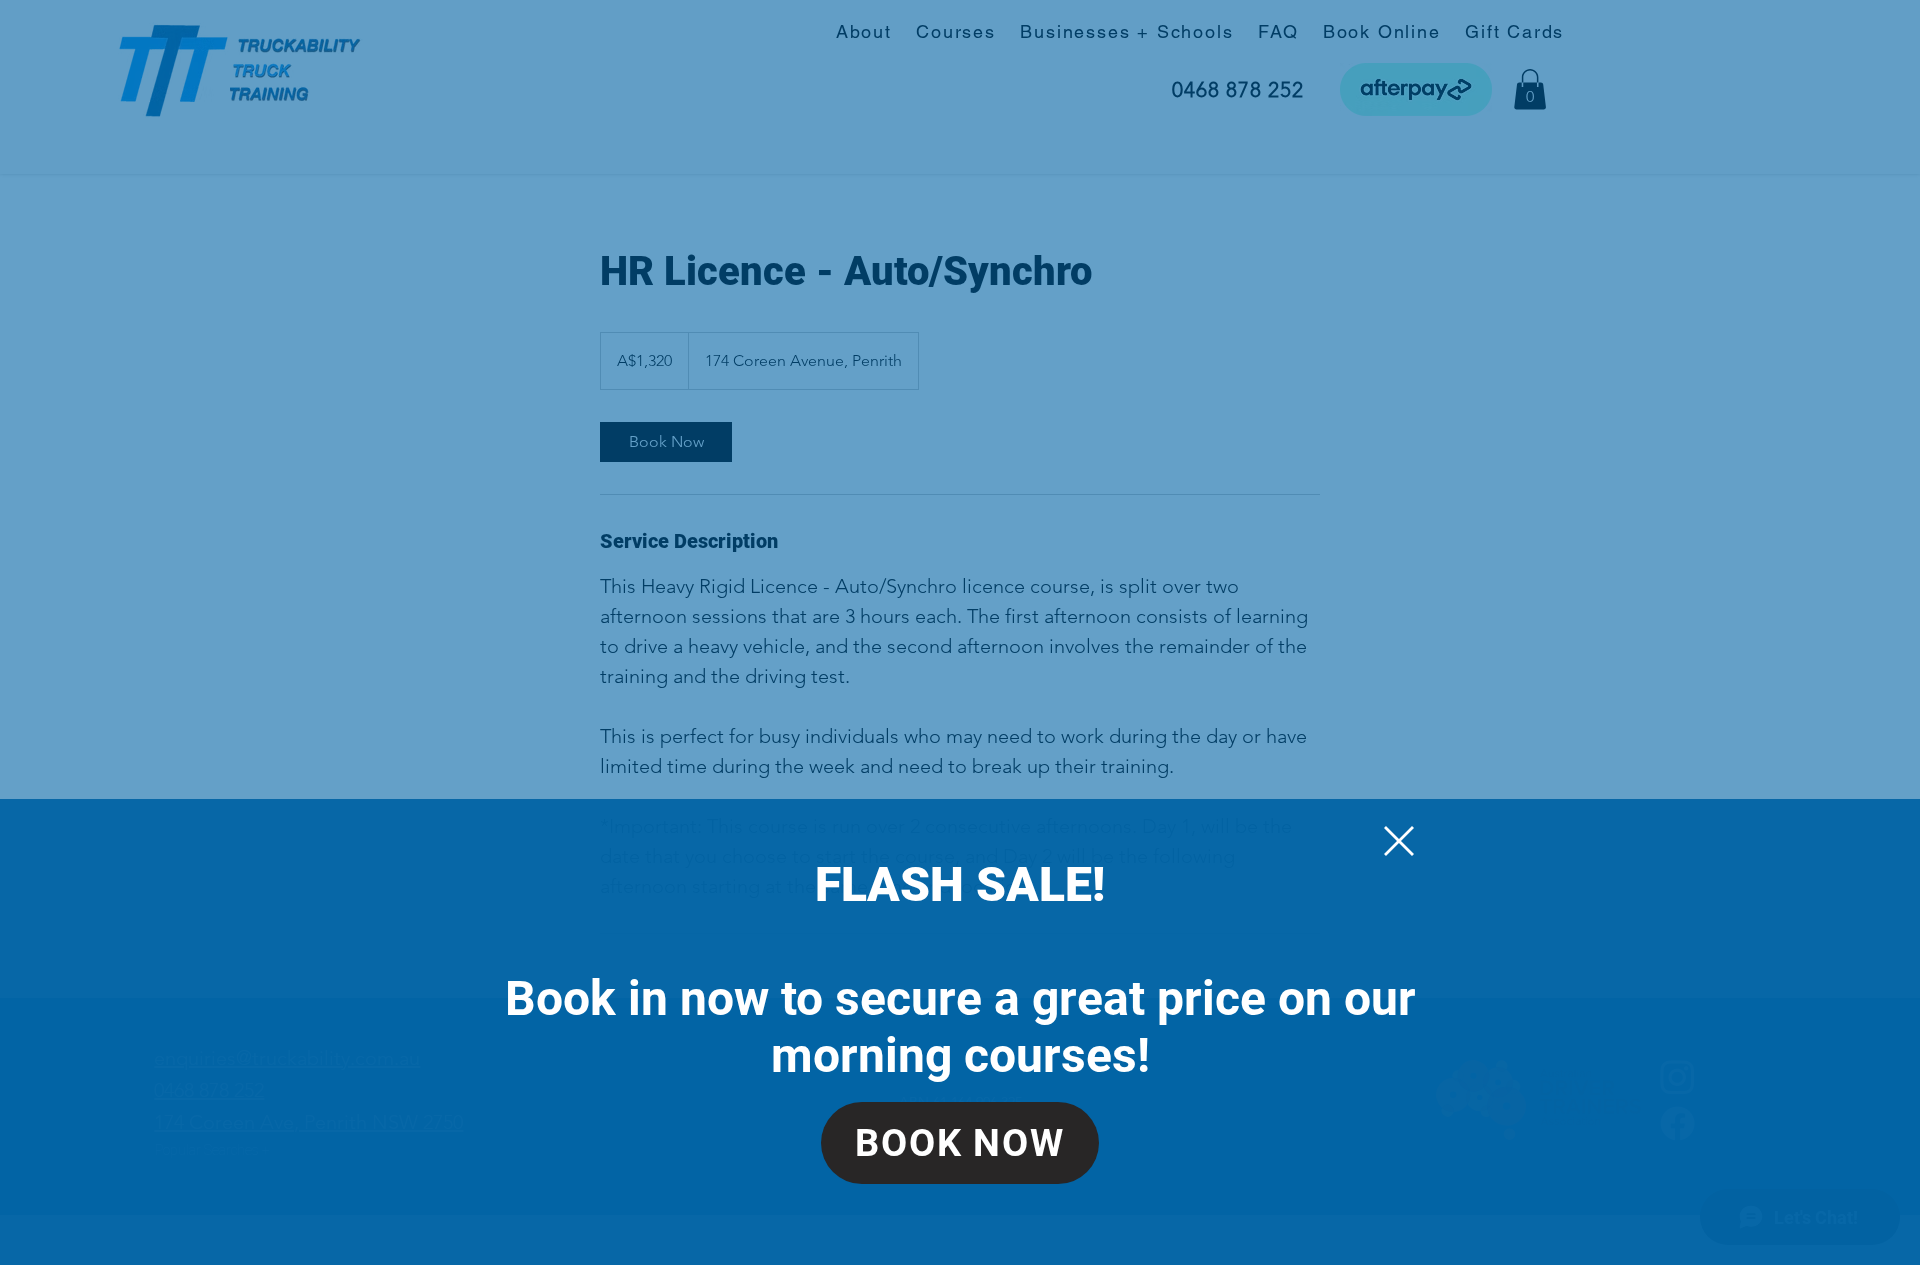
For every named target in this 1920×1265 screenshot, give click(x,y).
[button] (1399, 841)
